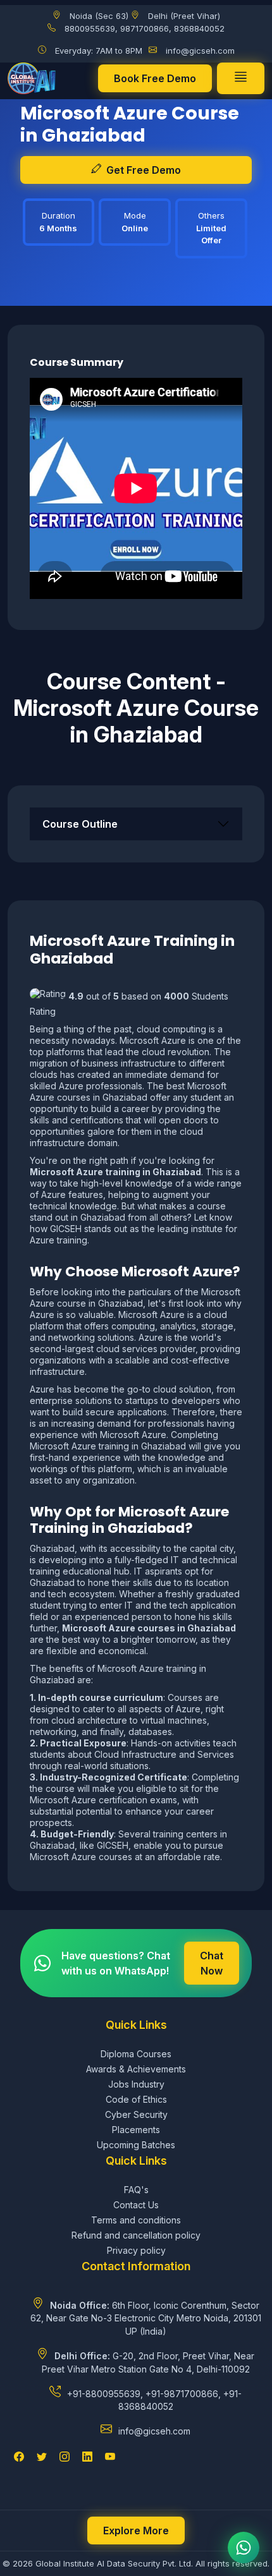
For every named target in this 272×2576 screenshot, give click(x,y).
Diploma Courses (136, 2054)
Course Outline (80, 824)
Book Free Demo (155, 78)
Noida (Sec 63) (99, 16)
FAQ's (136, 2190)
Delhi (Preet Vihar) (184, 16)
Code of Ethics (136, 2099)
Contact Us (136, 2205)
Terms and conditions (136, 2220)
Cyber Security (136, 2114)
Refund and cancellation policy (136, 2235)
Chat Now (212, 1963)
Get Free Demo (144, 170)
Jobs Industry (136, 2084)
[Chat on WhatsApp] (244, 2548)
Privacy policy (136, 2250)
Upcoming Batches (136, 2145)
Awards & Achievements (136, 2069)
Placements (136, 2130)
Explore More (136, 2531)
